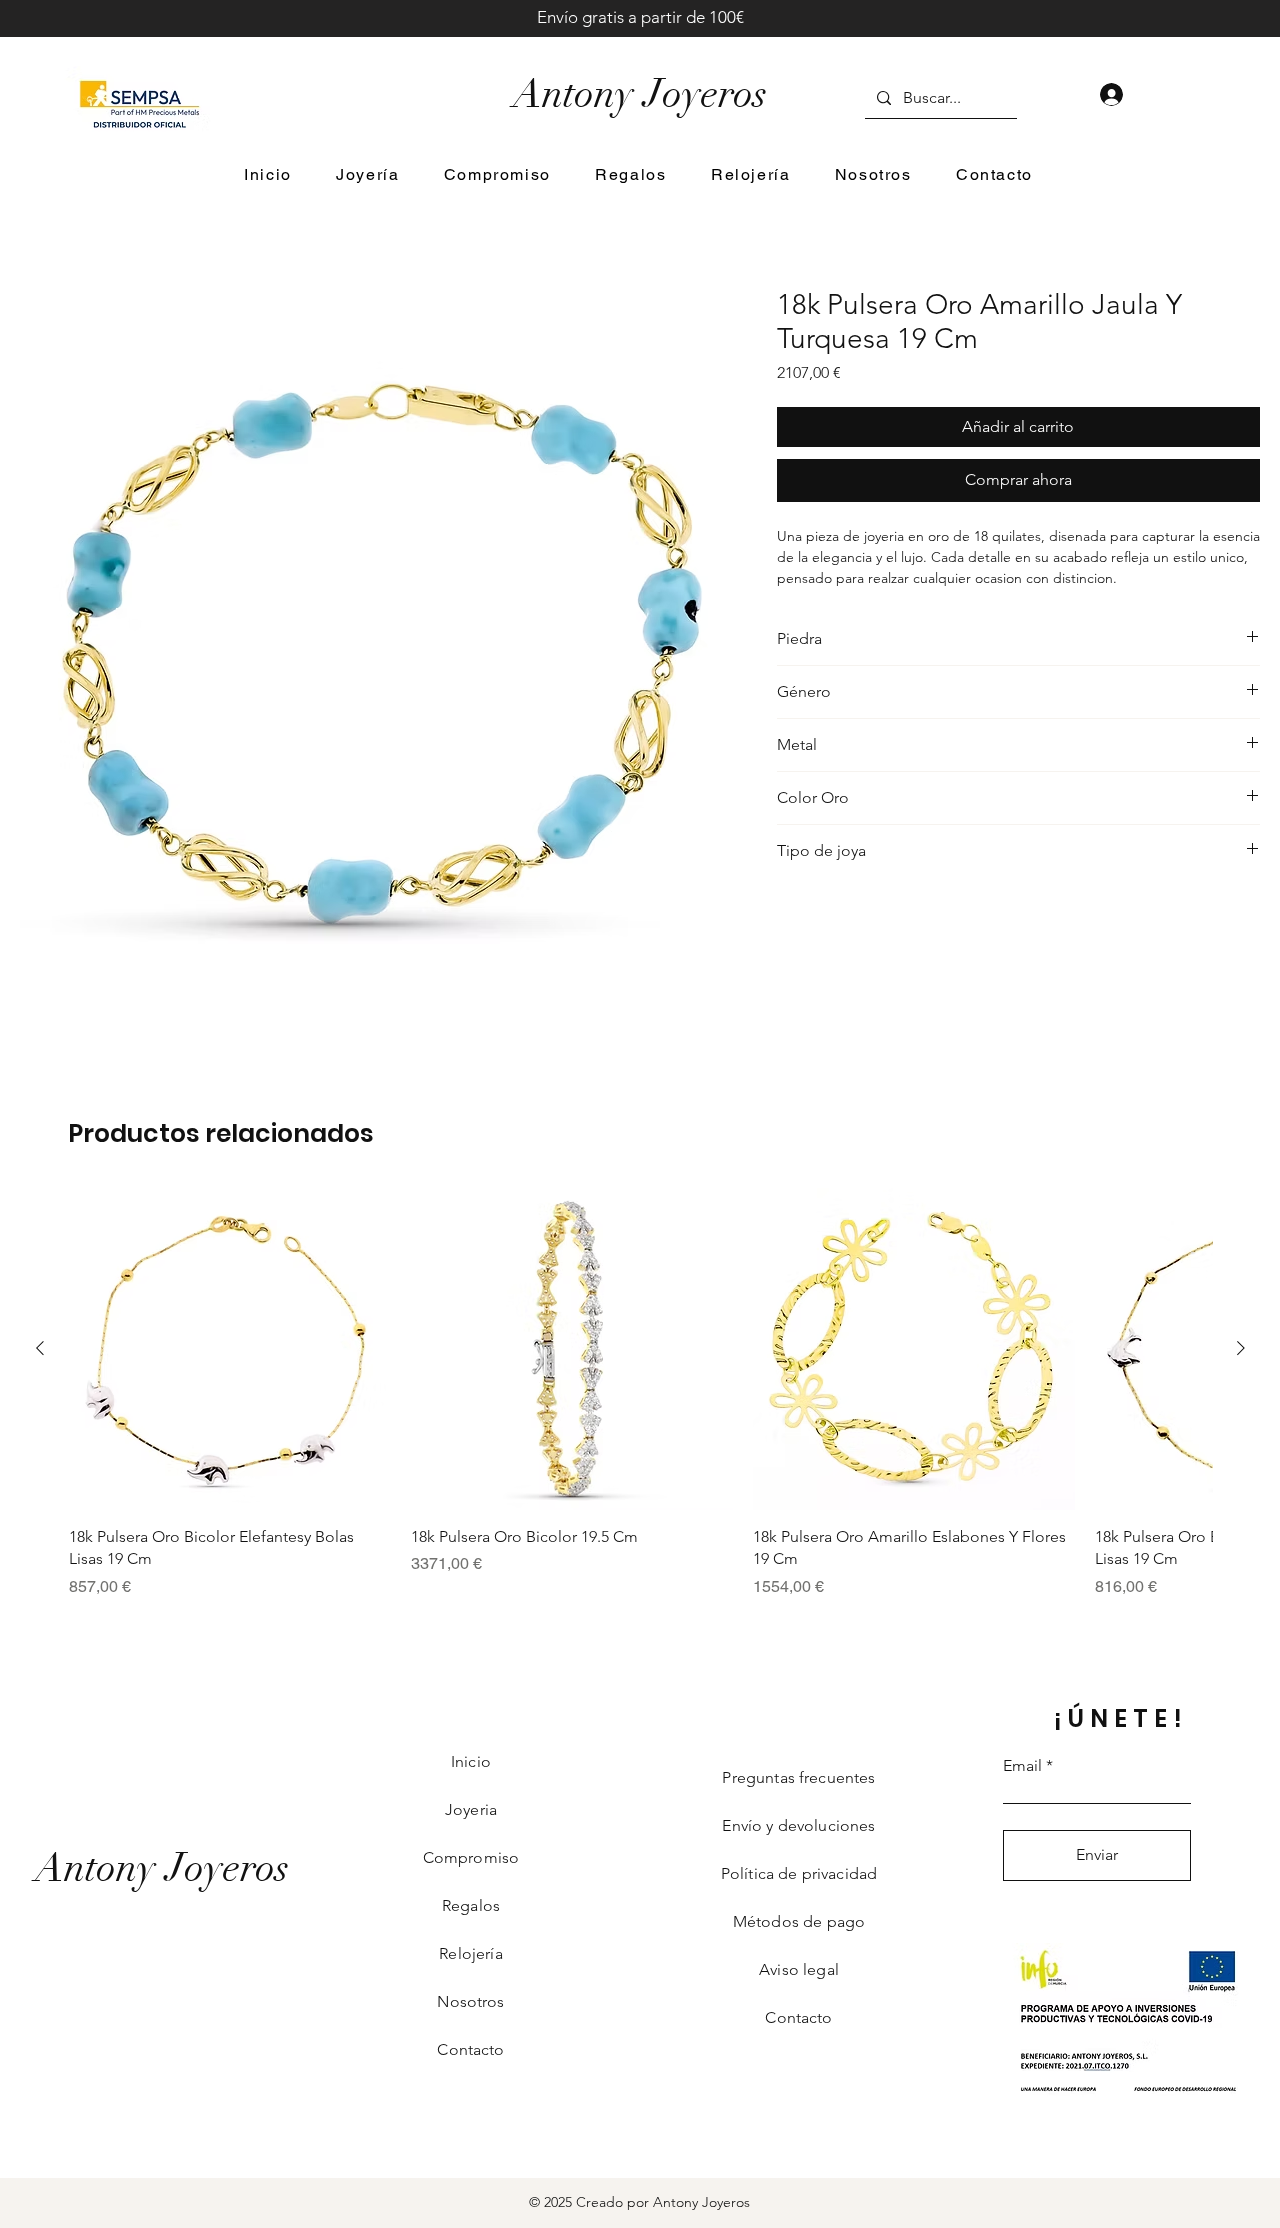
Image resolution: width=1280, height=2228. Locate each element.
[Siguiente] (1241, 1348)
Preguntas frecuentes (798, 1777)
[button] (368, 175)
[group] (640, 1393)
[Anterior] (40, 1348)
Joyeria (471, 1809)
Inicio (471, 1761)
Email (1022, 1766)
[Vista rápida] (230, 1349)
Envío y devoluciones (798, 1825)
